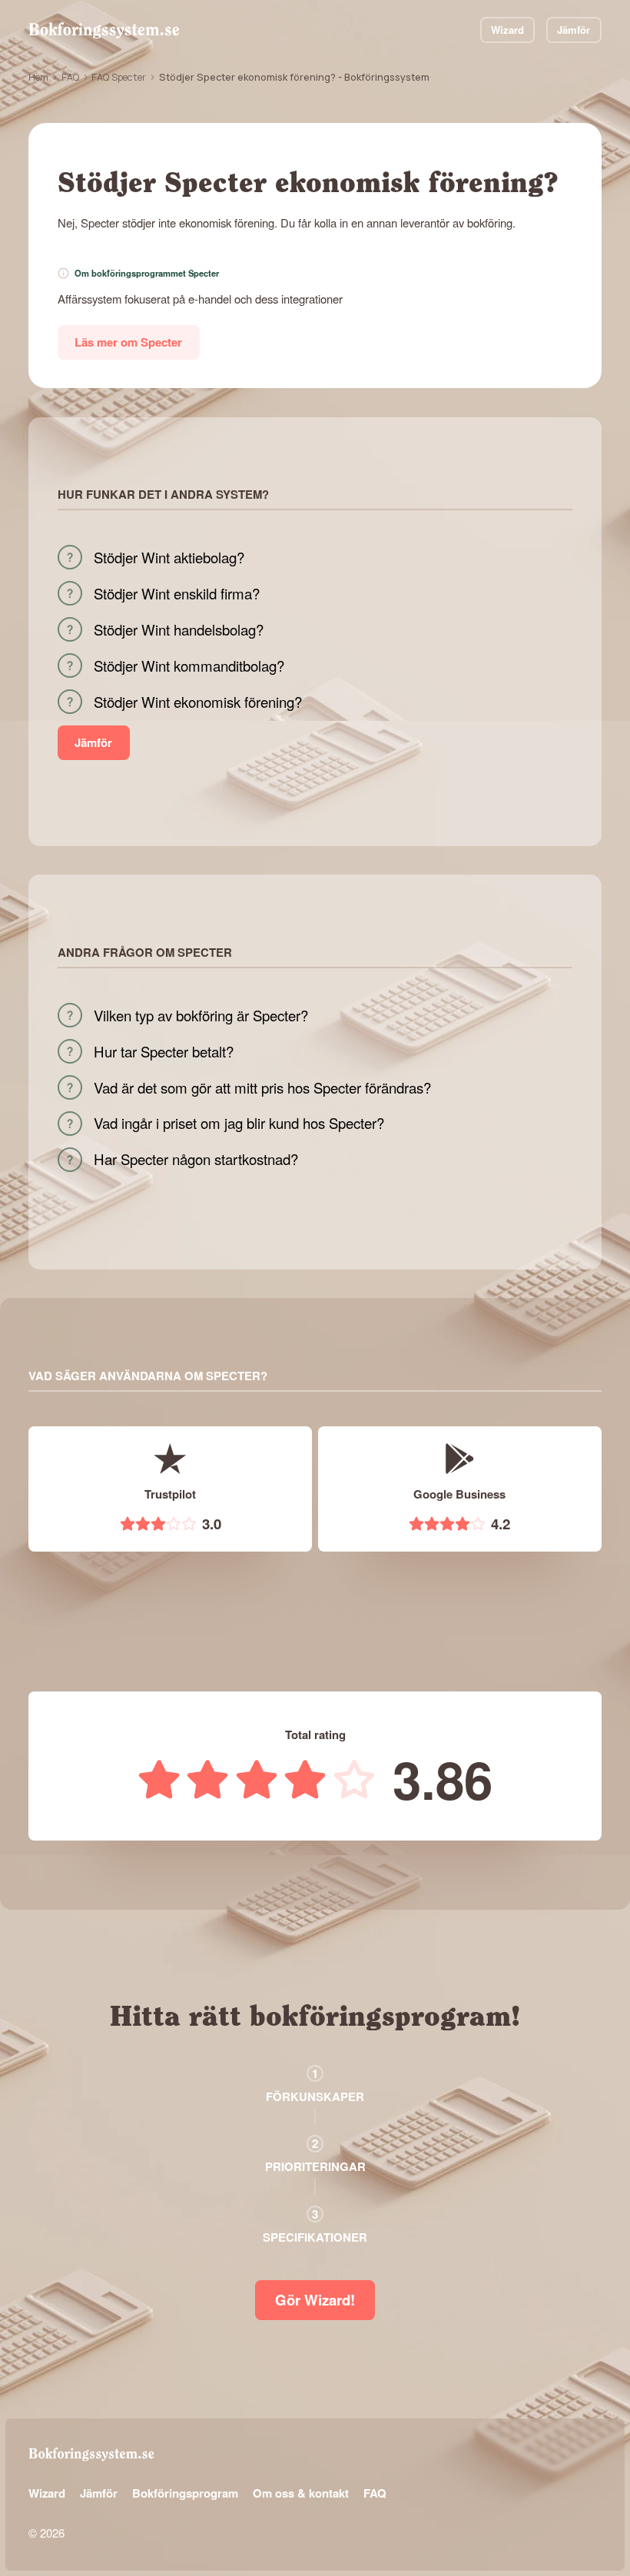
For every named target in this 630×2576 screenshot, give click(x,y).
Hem (38, 77)
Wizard (507, 30)
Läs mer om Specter (128, 342)
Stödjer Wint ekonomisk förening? (198, 702)
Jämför (574, 30)
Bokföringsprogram (185, 2493)
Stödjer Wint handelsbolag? (179, 629)
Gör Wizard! (315, 2300)
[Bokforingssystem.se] (104, 30)
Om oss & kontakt (301, 2493)
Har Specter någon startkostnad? (196, 1159)
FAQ (70, 77)
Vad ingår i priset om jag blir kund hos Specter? (239, 1123)
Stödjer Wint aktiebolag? (169, 557)
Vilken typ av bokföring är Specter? (201, 1015)
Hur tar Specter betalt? (164, 1051)
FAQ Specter (119, 77)
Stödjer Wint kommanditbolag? (189, 666)
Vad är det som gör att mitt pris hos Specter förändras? (262, 1087)
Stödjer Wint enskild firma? (177, 593)
